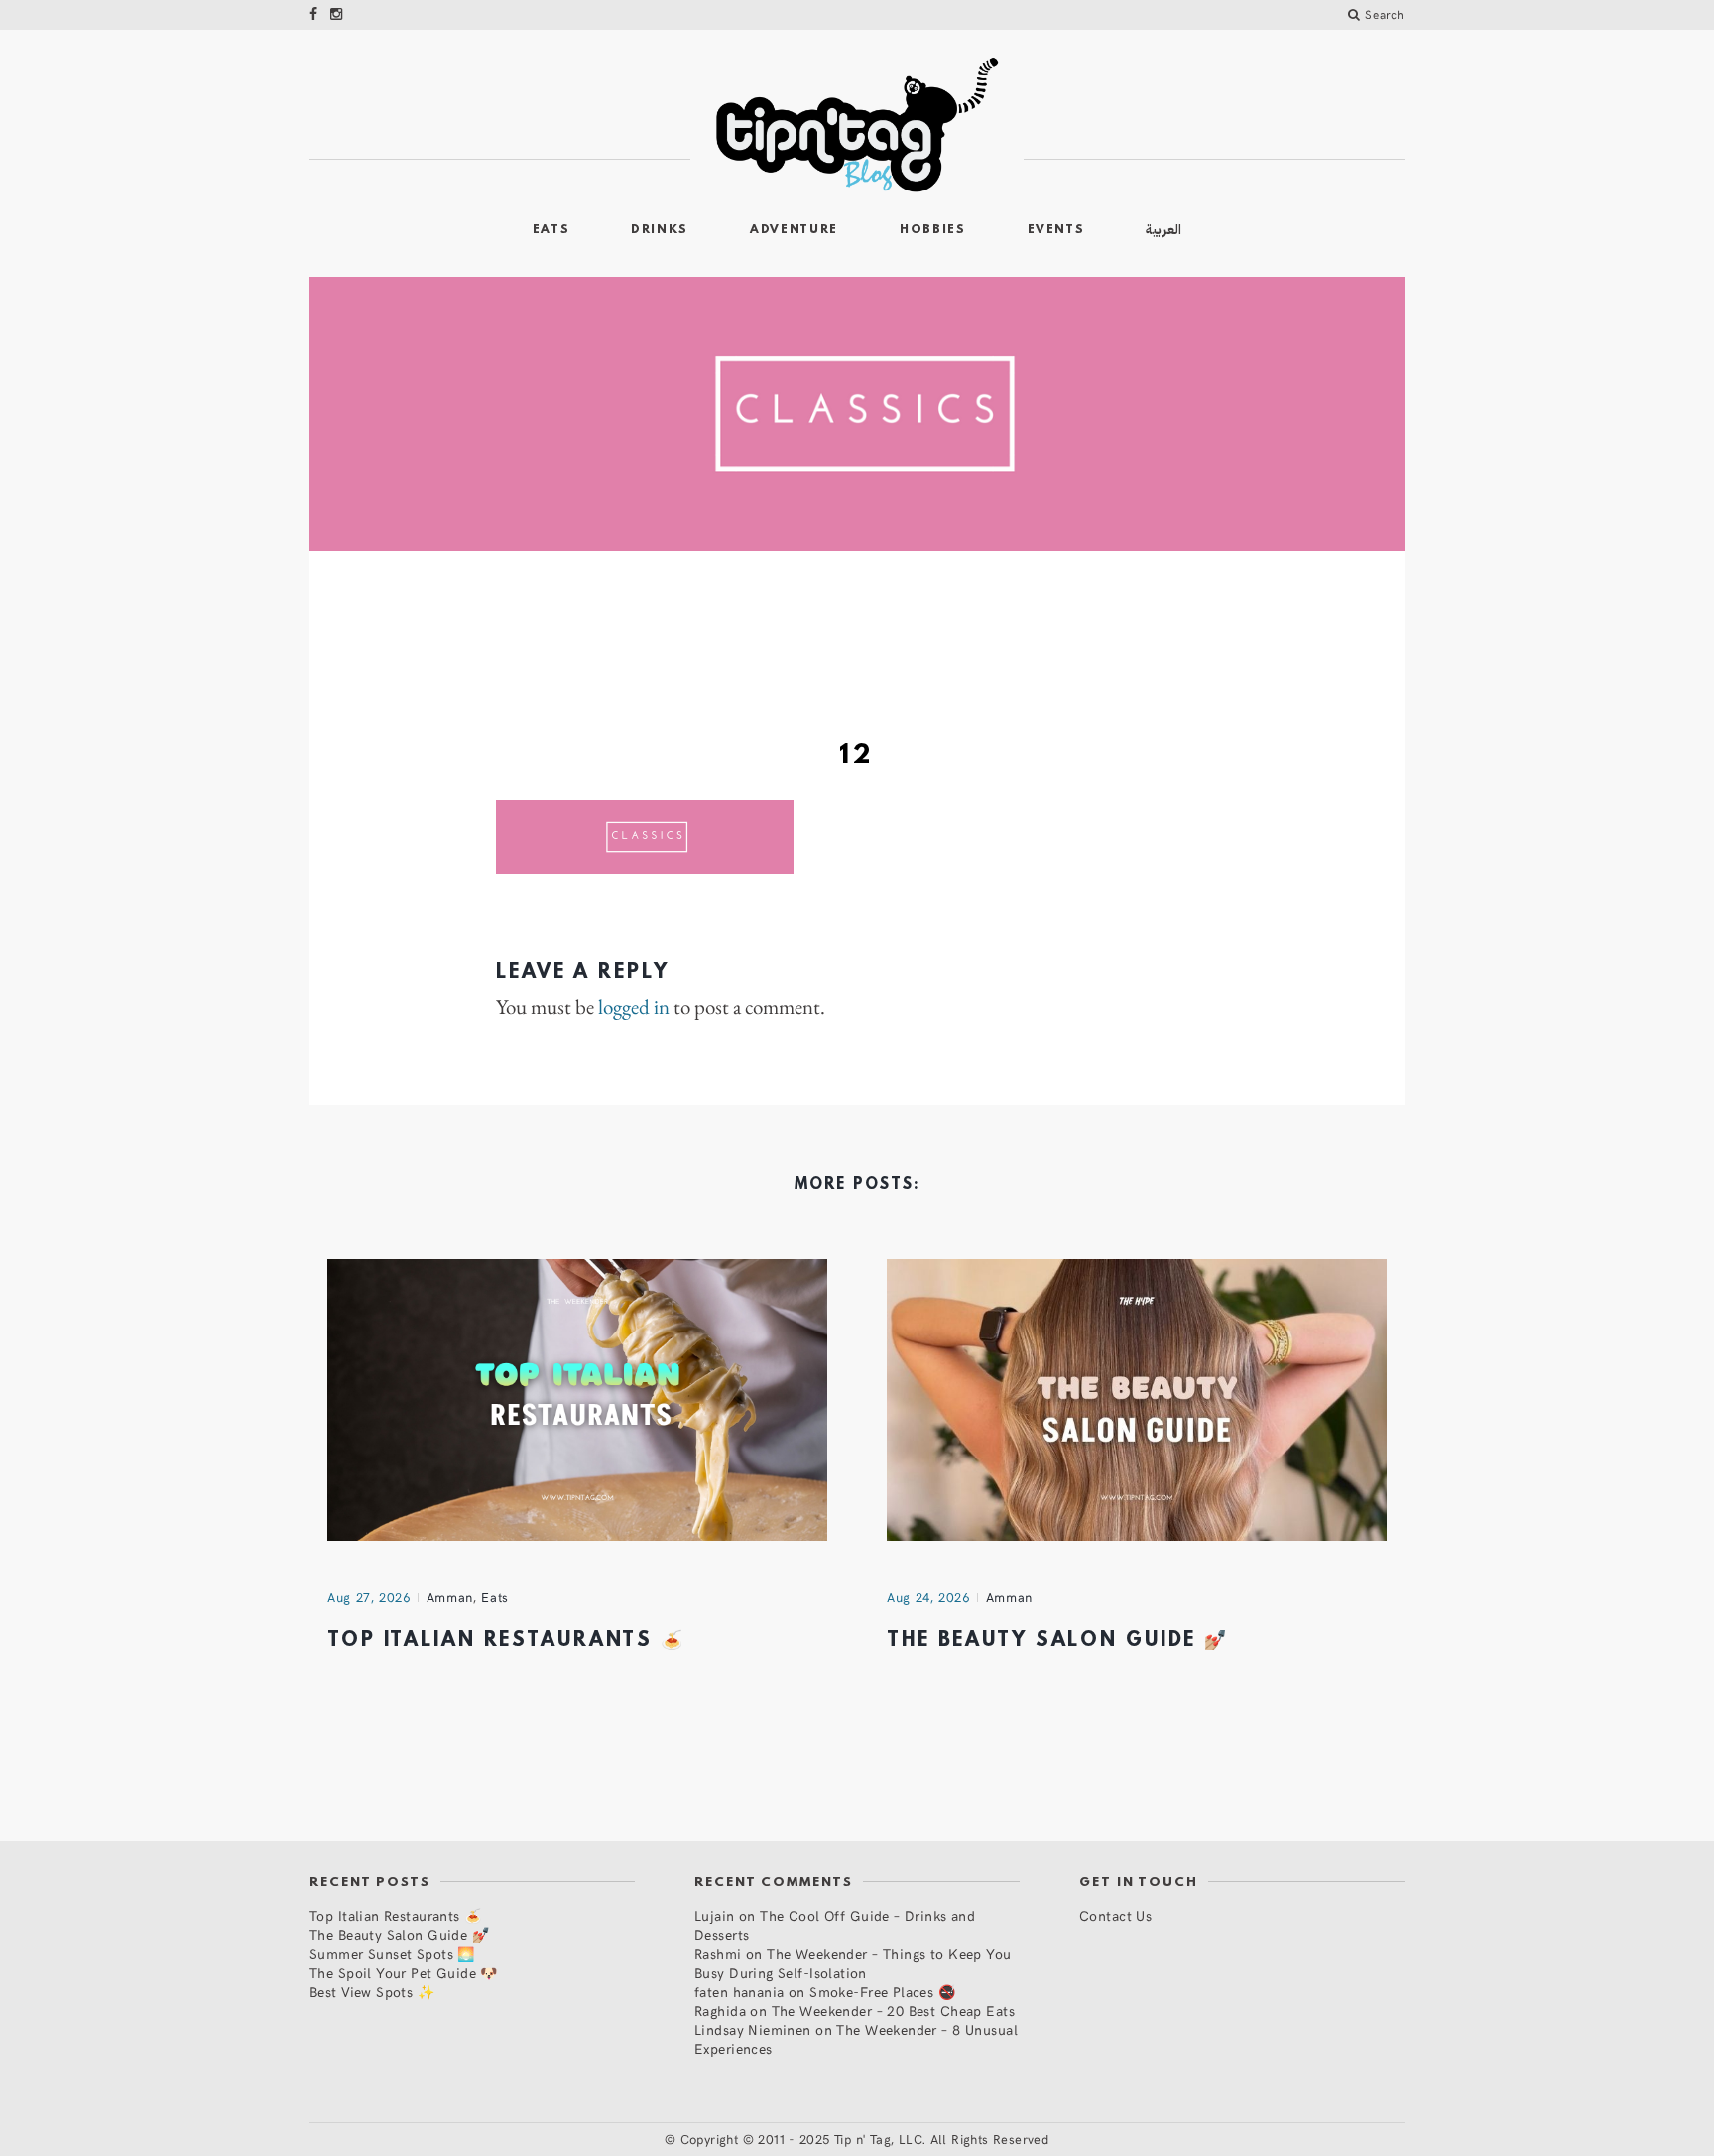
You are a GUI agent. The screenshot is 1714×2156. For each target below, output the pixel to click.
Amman (450, 1597)
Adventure (794, 230)
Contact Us (1115, 1915)
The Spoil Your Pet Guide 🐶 (404, 1973)
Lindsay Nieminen (753, 2029)
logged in (634, 1007)
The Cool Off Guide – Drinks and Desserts (835, 1925)
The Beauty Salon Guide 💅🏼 (1058, 1641)
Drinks (660, 230)
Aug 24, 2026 (928, 1597)
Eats (551, 230)
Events (1056, 230)
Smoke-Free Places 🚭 (882, 1992)
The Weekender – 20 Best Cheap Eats (893, 2011)
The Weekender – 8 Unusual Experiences (856, 2039)
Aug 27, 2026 (369, 1597)
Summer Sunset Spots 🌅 (392, 1953)
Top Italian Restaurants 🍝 (506, 1641)
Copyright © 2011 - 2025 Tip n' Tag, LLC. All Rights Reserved (865, 2139)
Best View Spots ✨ (372, 1992)
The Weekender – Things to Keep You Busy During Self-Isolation (853, 1963)
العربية (1163, 230)
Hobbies (933, 230)
